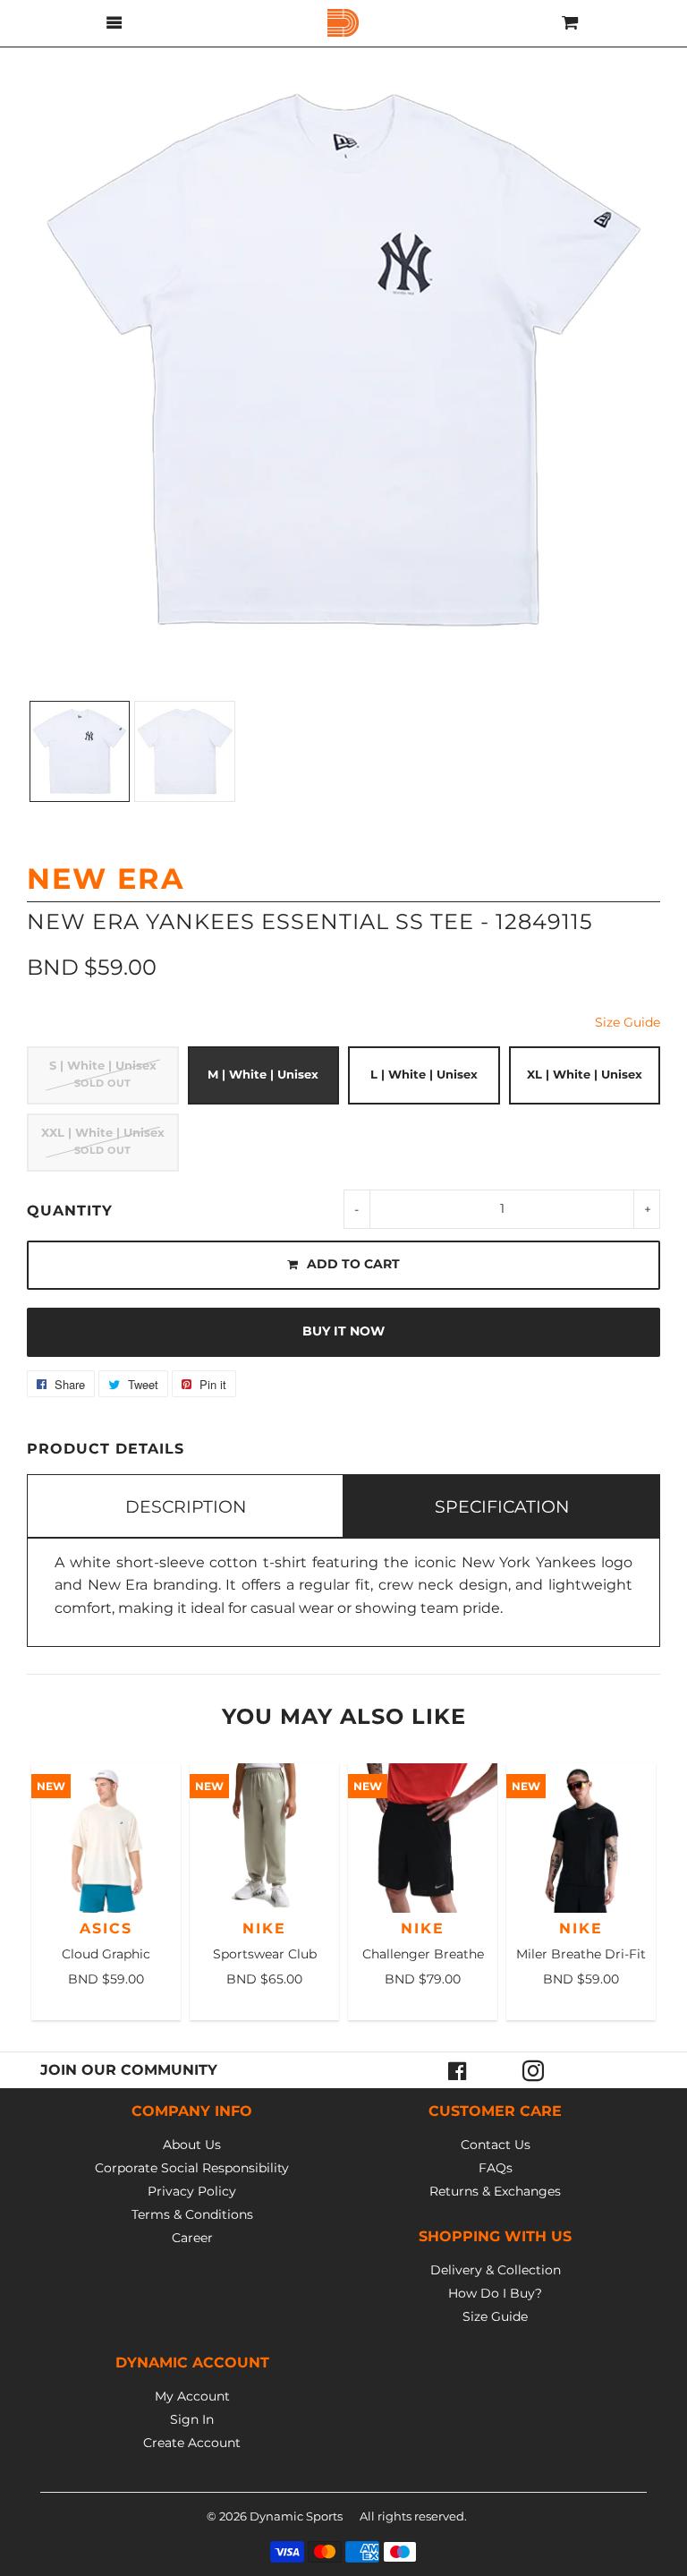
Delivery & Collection (496, 2270)
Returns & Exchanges (495, 2191)
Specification (502, 1506)
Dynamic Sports (296, 2516)
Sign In (192, 2419)
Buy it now (343, 1331)
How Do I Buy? (495, 2293)
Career (192, 2238)
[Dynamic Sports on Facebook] (458, 2070)
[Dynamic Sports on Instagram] (533, 2070)
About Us (192, 2145)
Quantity (70, 1211)
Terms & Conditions (192, 2214)
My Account (192, 2396)
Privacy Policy (192, 2191)
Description (186, 1506)
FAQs (496, 2168)
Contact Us (496, 2145)
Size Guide (628, 1022)
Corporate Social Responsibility (192, 2168)
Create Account (192, 2443)
